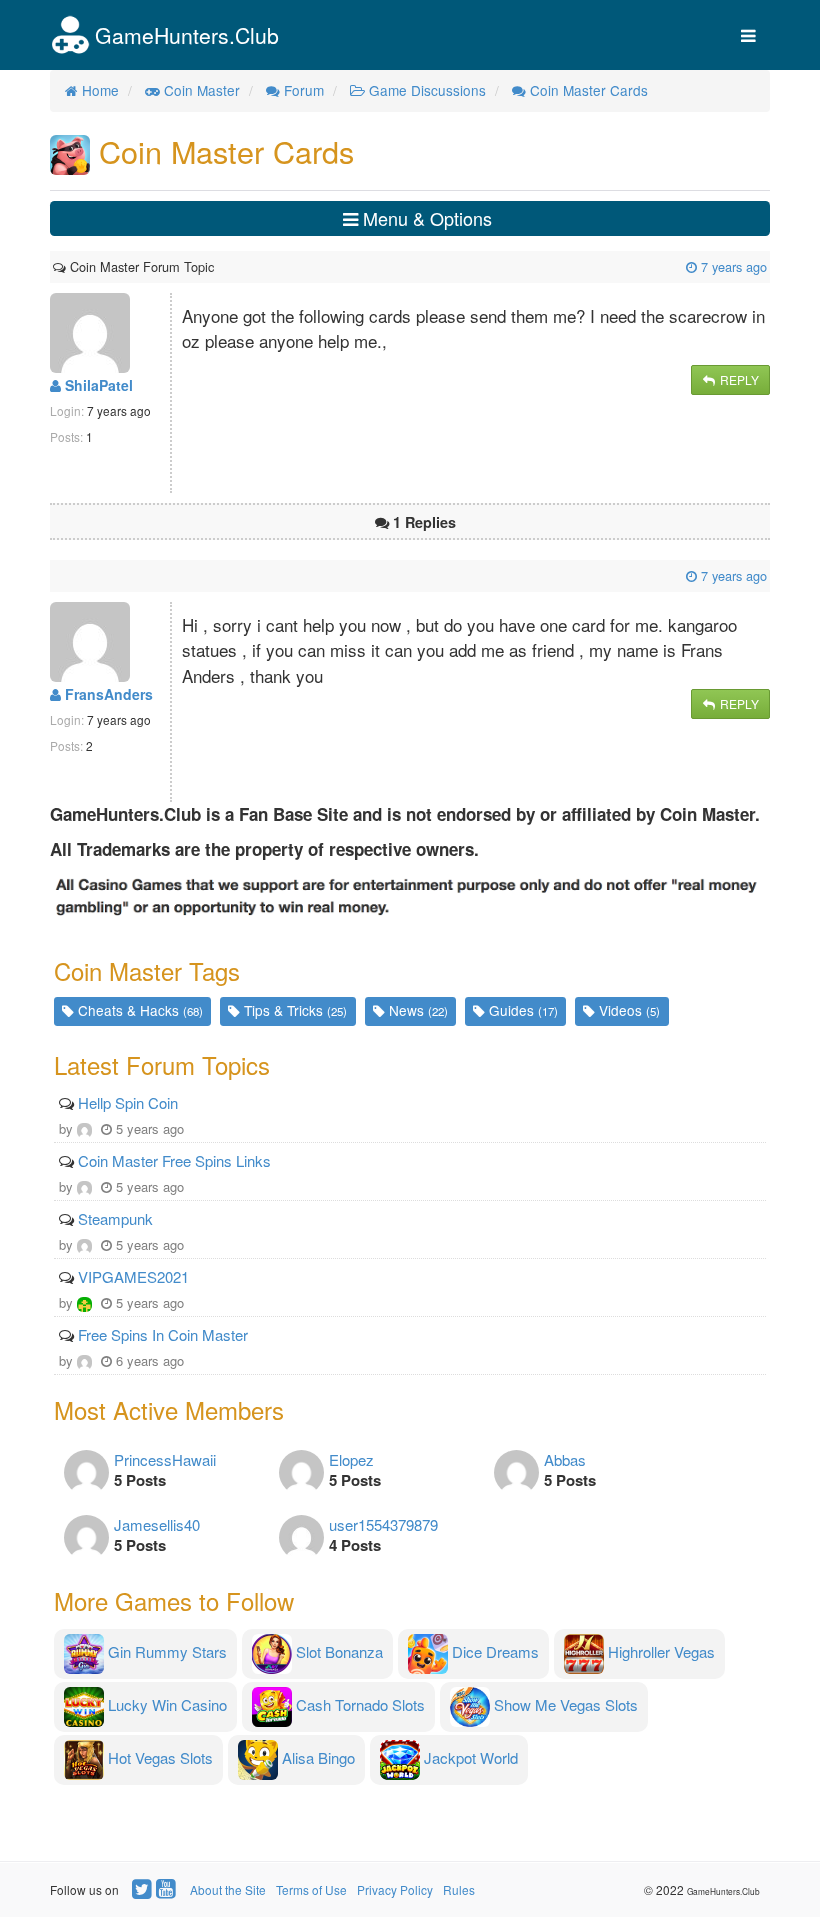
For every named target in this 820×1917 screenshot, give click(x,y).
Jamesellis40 (157, 1524)
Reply (738, 379)
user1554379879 (383, 1524)
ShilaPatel (97, 385)
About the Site (228, 1889)
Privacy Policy (395, 1889)
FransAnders (107, 694)
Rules (459, 1889)
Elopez (351, 1459)
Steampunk (115, 1218)
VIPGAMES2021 (133, 1276)
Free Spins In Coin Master (163, 1334)
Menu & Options (425, 218)
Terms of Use (311, 1889)
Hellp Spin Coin (128, 1102)
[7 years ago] (216, 266)
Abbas (565, 1459)
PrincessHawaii (165, 1459)
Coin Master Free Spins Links (174, 1160)
